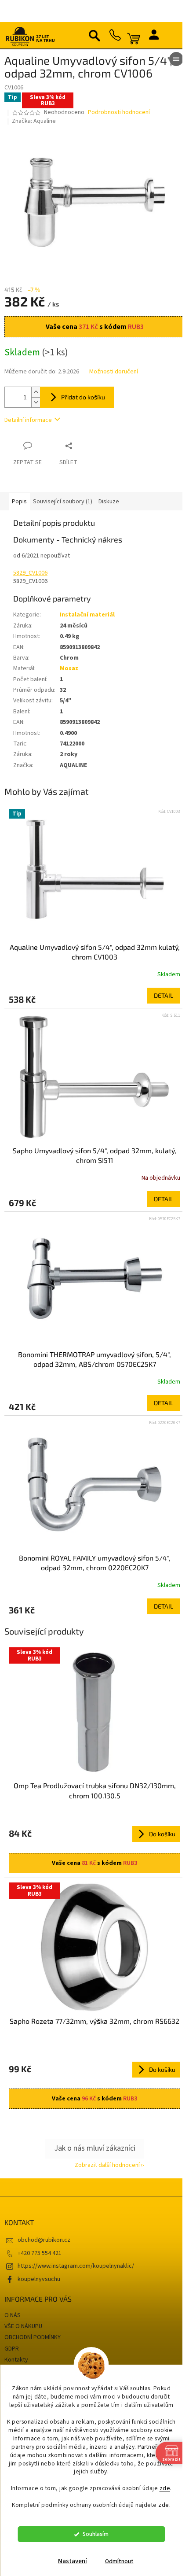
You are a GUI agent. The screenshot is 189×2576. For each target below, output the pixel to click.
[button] (94, 996)
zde (165, 2488)
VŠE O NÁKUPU (23, 2326)
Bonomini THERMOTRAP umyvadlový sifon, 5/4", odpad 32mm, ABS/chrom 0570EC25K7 (94, 1359)
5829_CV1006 (30, 573)
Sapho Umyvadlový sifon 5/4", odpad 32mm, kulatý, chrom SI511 (94, 1155)
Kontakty (16, 2360)
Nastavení (73, 2561)
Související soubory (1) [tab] (63, 502)
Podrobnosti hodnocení (119, 113)
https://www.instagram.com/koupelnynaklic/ (76, 2266)
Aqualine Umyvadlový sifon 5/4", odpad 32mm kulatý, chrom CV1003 (95, 952)
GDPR (12, 2349)
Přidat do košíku (83, 397)
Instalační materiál (87, 615)
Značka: (34, 121)
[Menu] (176, 59)
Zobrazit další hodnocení (107, 2165)
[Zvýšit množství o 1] (36, 392)
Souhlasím (96, 2534)
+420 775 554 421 (40, 2253)
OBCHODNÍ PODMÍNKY (33, 2337)
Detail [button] (164, 995)
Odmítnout (119, 2561)
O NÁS (13, 2315)
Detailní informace (28, 420)
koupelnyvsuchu (39, 2279)
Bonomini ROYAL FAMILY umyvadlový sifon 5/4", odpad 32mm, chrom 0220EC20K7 (95, 1563)
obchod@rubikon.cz (44, 2240)
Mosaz (69, 668)
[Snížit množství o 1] (36, 402)
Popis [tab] (19, 502)
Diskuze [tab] (109, 502)
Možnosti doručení (114, 372)
